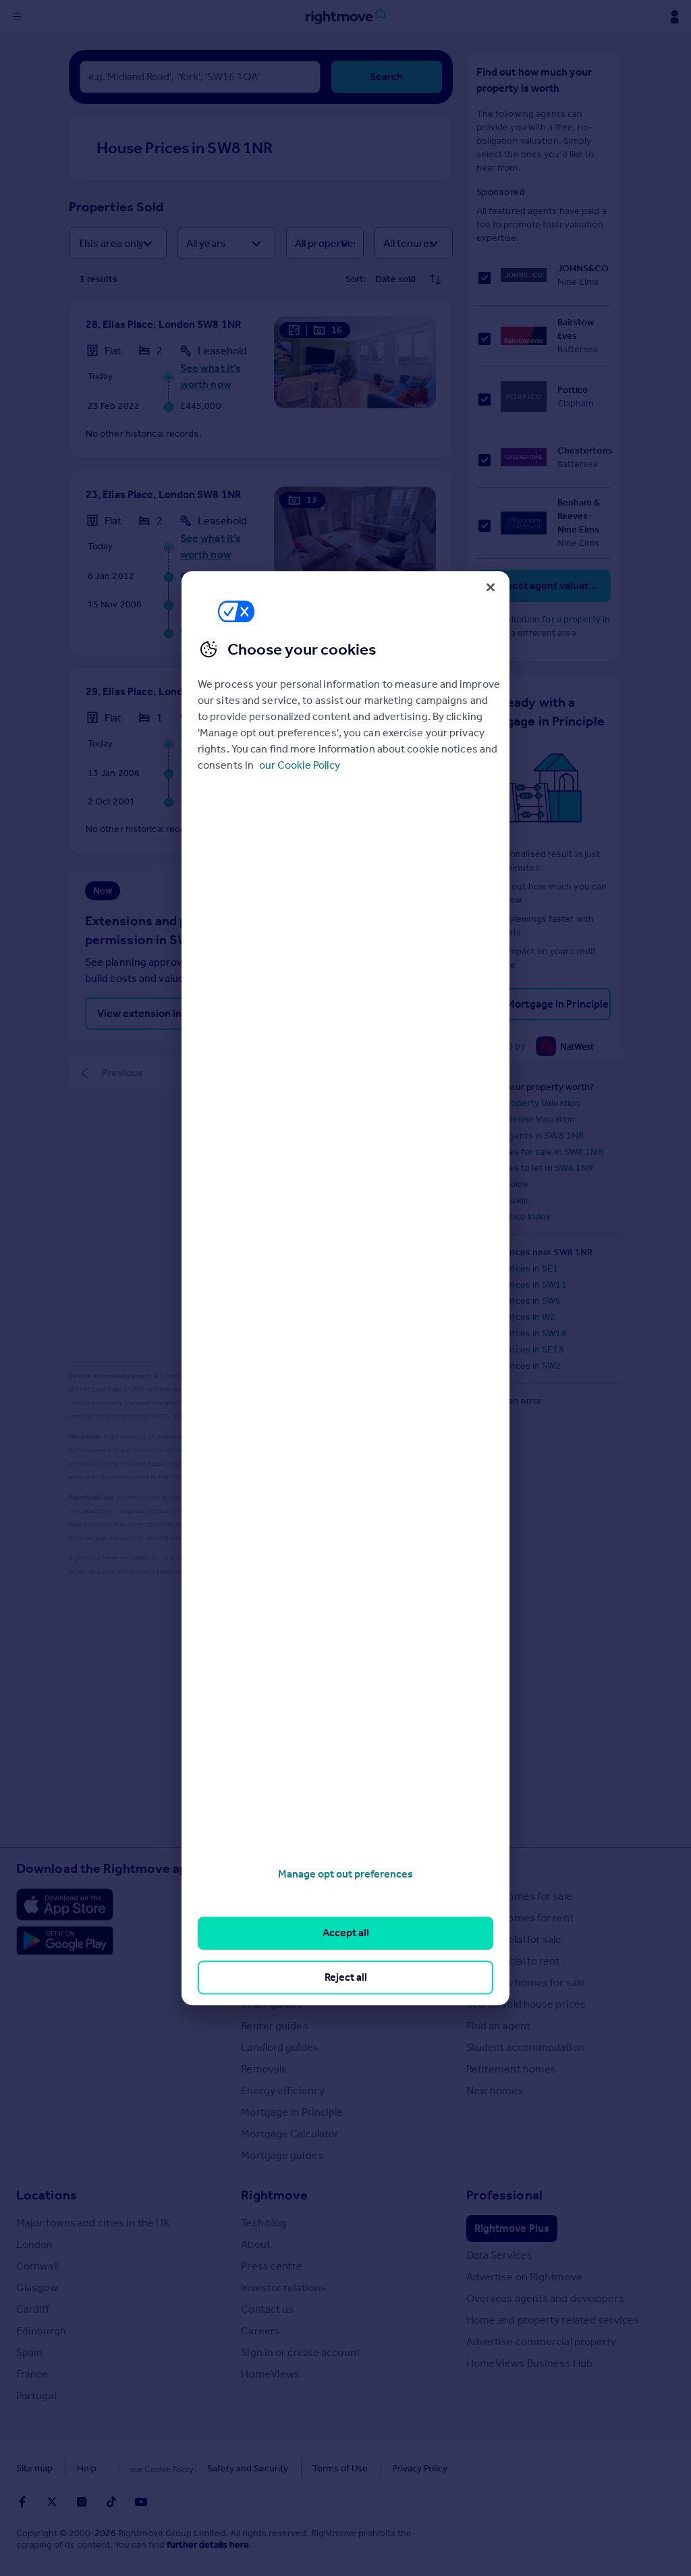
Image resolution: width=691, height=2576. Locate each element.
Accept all (346, 1933)
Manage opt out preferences (345, 1874)
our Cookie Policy (300, 765)
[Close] (491, 587)
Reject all (346, 1977)
